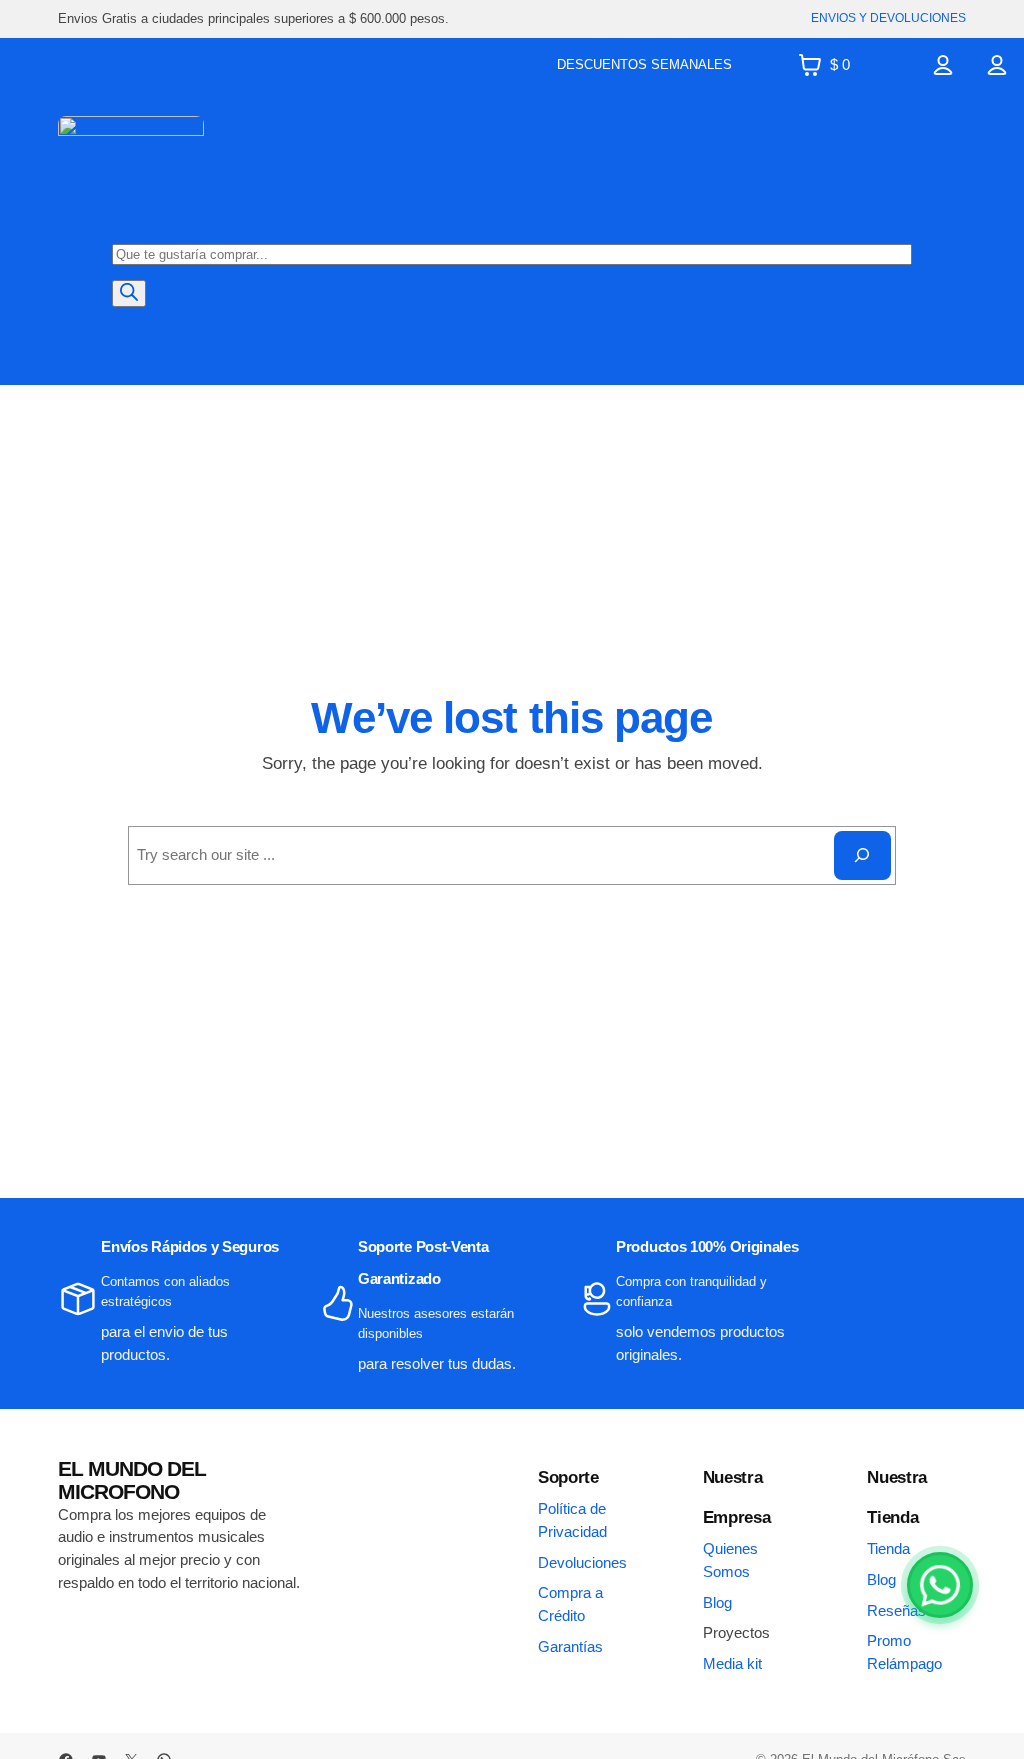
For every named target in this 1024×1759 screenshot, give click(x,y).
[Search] (862, 855)
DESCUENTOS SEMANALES (644, 64)
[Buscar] (129, 293)
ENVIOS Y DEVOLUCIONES (888, 18)
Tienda (888, 1548)
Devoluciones (582, 1562)
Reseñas (896, 1610)
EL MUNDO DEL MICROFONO (132, 1480)
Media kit (732, 1663)
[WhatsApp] (940, 1585)
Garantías (570, 1646)
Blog (717, 1602)
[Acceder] (943, 65)
